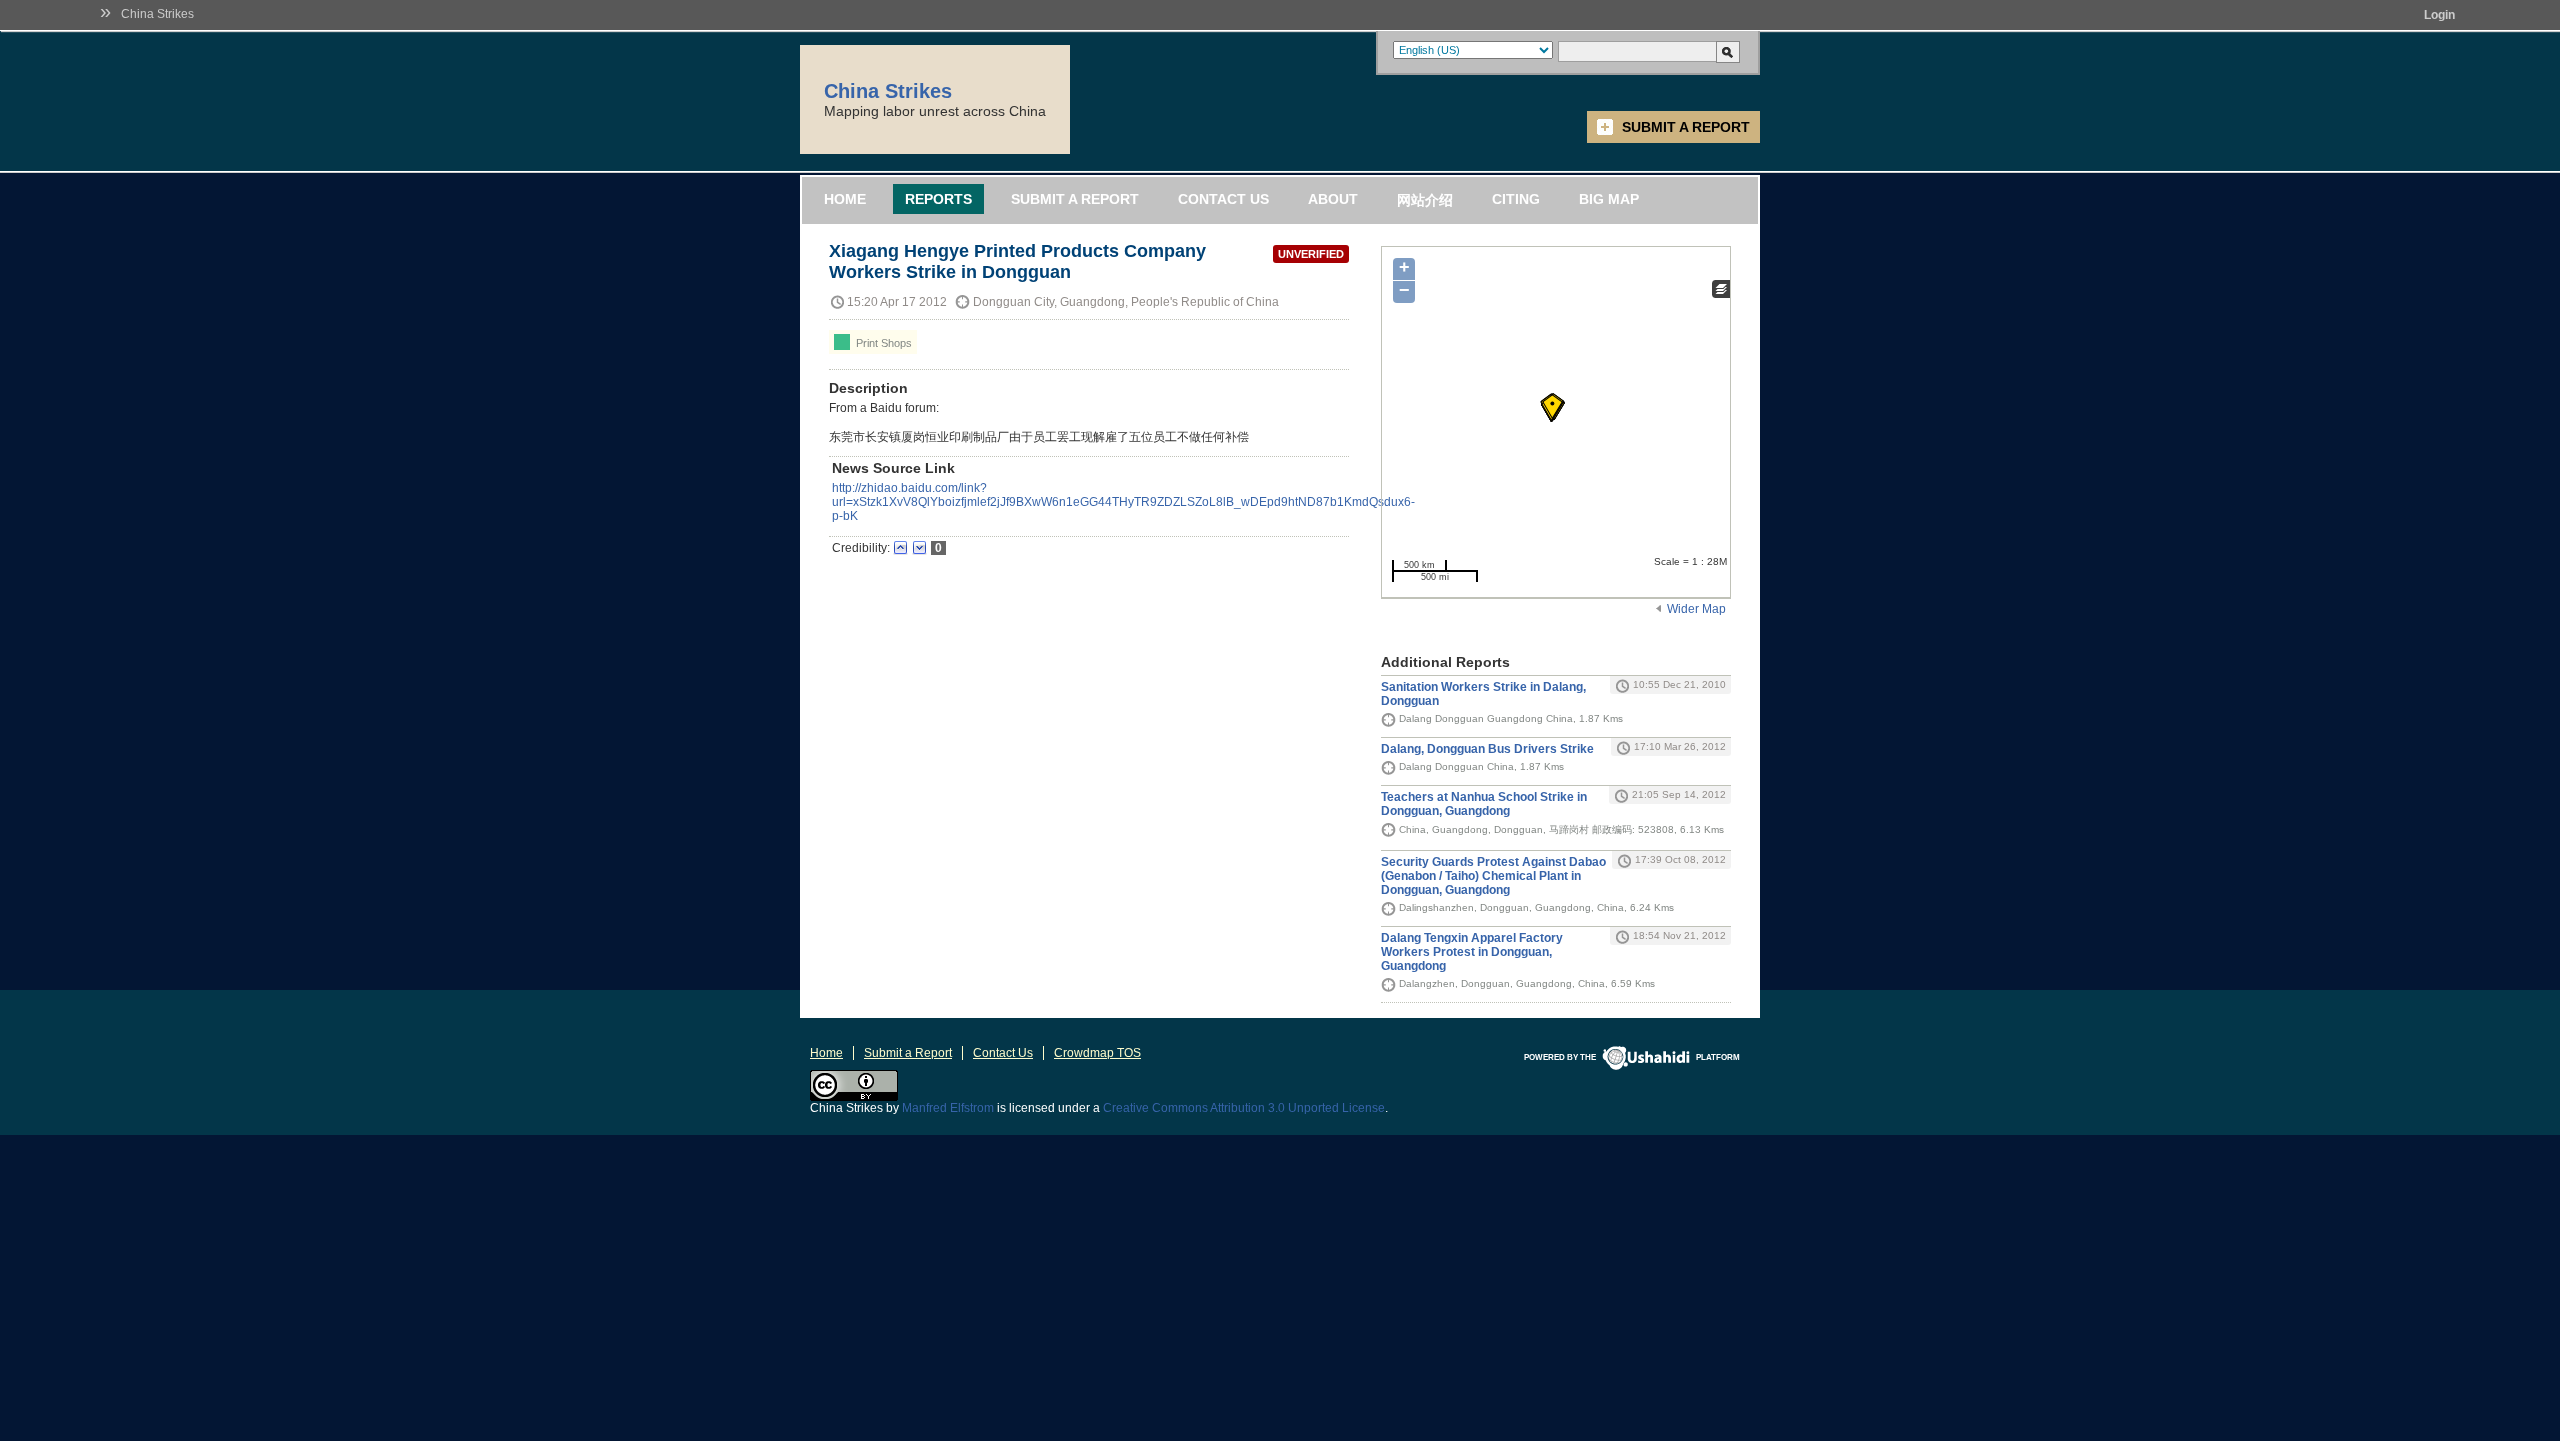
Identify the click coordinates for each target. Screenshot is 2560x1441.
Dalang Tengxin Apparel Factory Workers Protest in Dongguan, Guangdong (1472, 952)
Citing (1516, 199)
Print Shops (882, 343)
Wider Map (1696, 609)
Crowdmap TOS (1097, 1053)
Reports (938, 199)
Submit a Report (1686, 127)
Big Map (1609, 199)
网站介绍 (1425, 200)
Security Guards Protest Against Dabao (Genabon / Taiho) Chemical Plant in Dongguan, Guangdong (1493, 876)
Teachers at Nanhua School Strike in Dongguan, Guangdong (1484, 804)
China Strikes (157, 14)
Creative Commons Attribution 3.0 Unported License (1244, 1108)
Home (845, 199)
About (1333, 199)
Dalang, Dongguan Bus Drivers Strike (1487, 749)
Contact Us (1223, 199)
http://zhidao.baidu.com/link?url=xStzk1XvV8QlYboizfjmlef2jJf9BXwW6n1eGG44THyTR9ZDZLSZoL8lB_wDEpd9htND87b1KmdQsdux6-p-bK (1123, 502)
